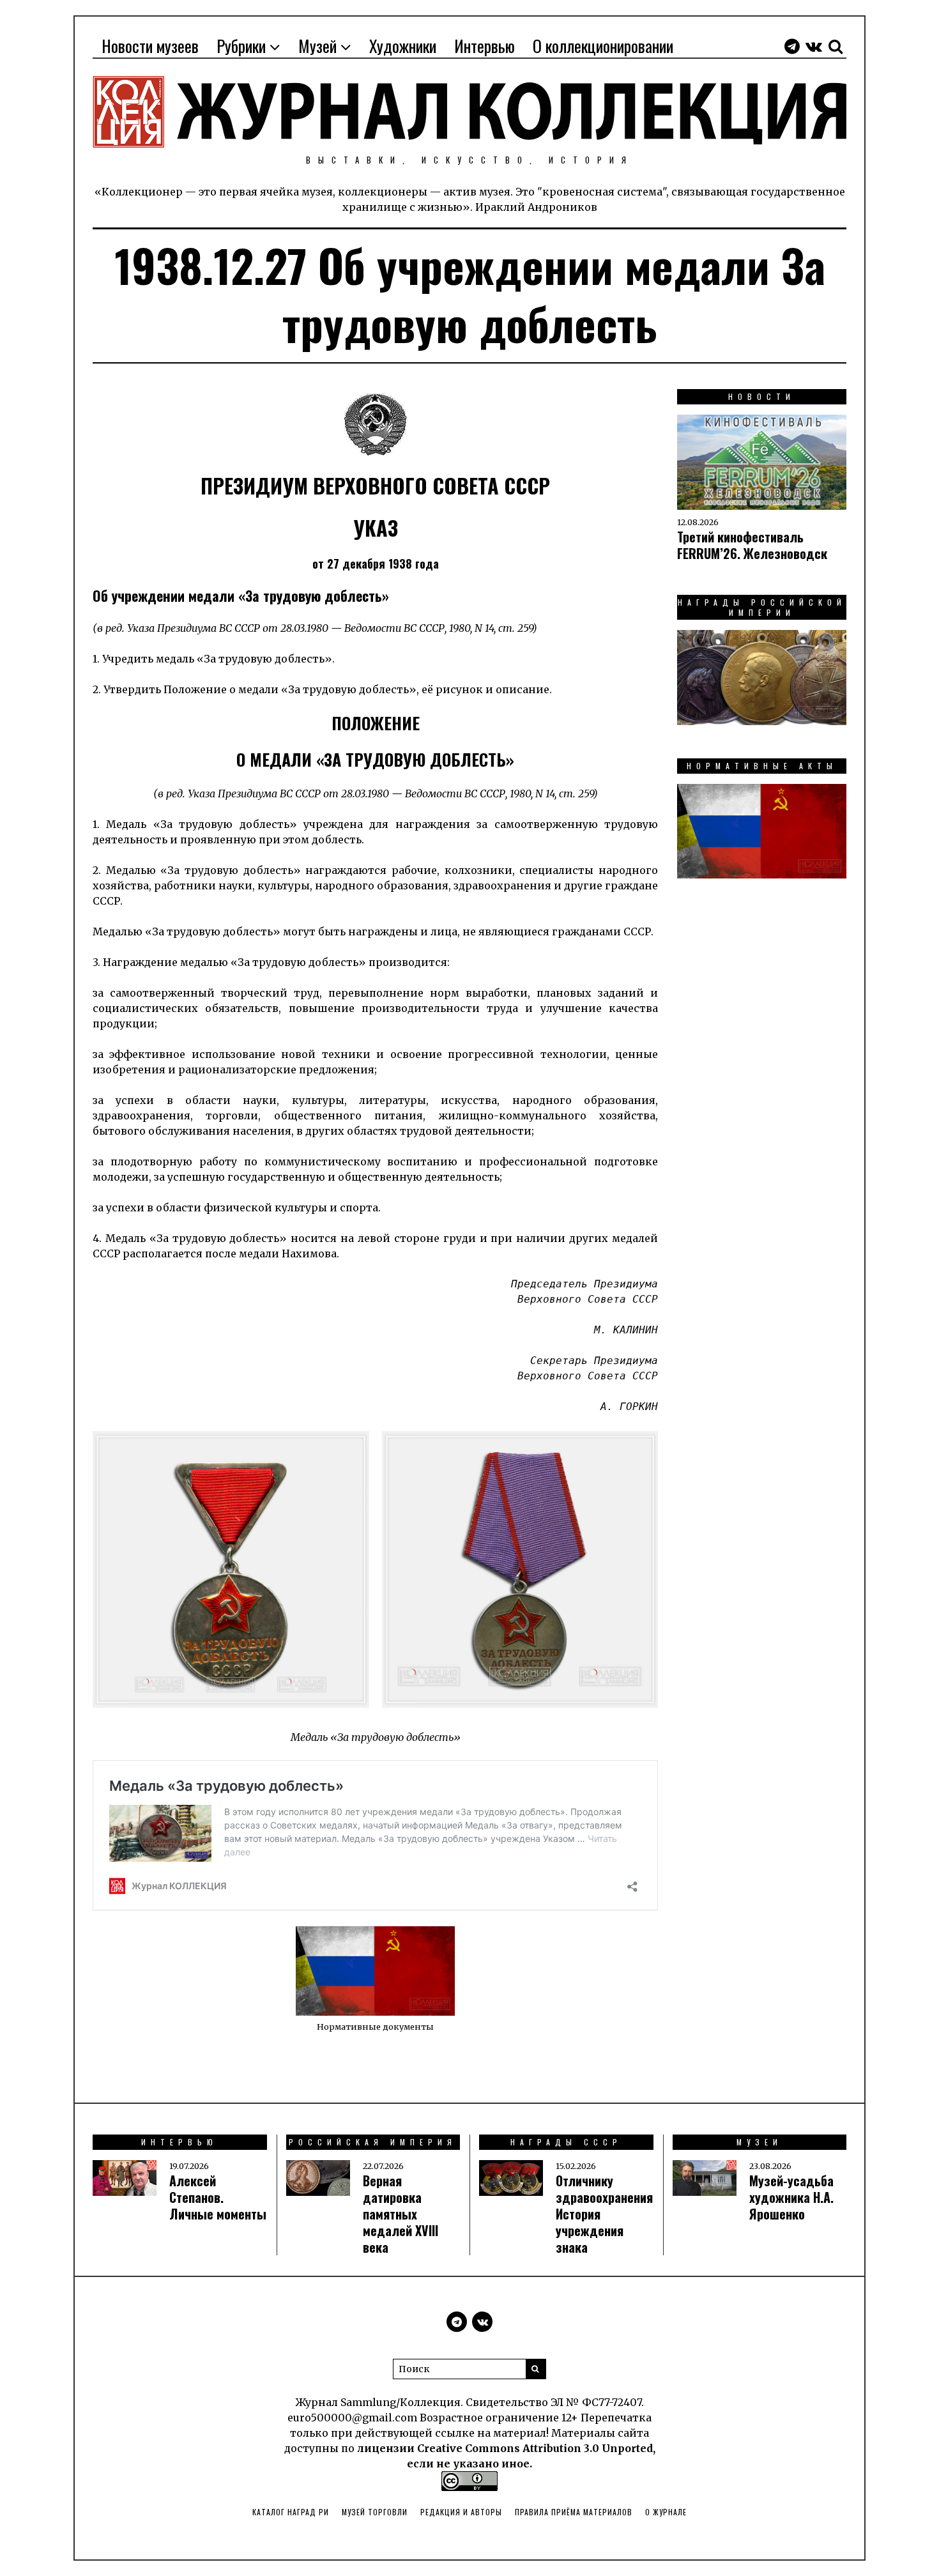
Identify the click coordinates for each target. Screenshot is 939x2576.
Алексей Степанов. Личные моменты (218, 2197)
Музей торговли (375, 2512)
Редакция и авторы (461, 2512)
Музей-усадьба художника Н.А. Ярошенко (791, 2197)
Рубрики (241, 46)
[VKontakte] (814, 46)
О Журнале (666, 2512)
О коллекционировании (603, 46)
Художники (403, 46)
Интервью (485, 46)
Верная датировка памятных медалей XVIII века (401, 2214)
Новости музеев (150, 46)
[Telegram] (792, 46)
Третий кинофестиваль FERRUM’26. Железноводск (752, 545)
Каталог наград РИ (291, 2512)
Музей (317, 46)
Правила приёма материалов (574, 2512)
